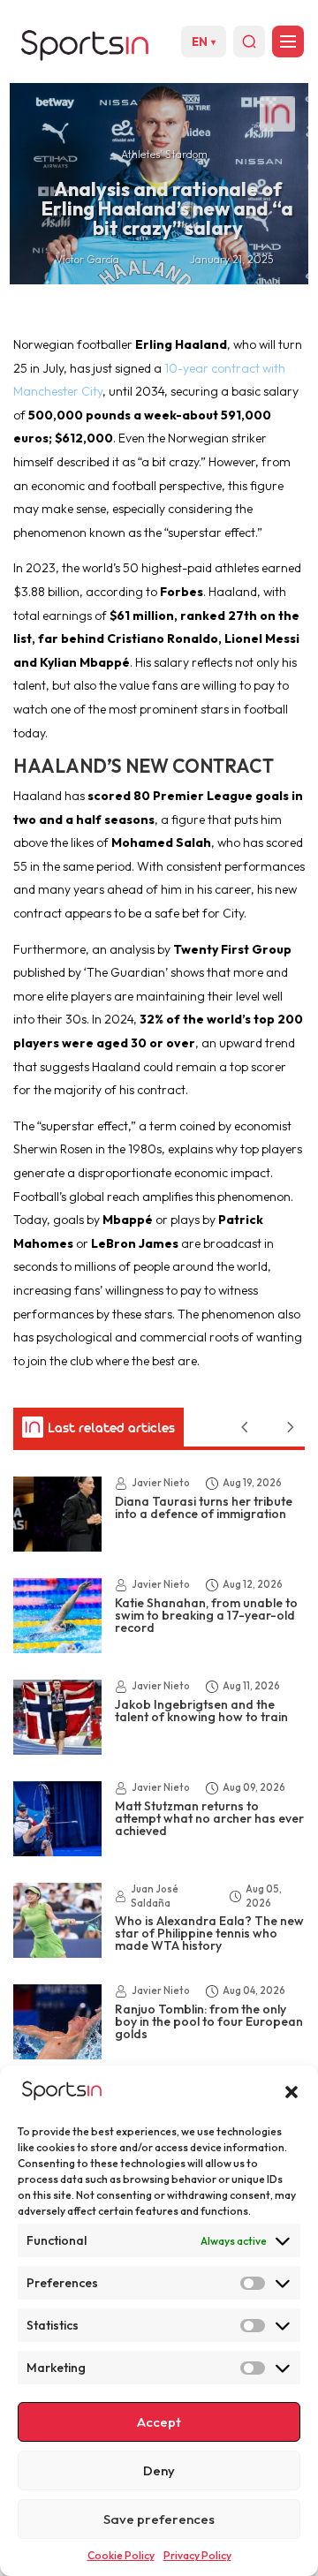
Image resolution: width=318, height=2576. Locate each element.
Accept (159, 2422)
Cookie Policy (121, 2555)
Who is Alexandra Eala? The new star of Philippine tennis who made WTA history (209, 1933)
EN (204, 42)
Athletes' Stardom (164, 154)
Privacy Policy (197, 2555)
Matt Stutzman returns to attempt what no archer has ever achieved (209, 1818)
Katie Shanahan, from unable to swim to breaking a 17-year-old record (206, 1615)
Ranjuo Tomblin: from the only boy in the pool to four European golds (209, 2021)
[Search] (249, 42)
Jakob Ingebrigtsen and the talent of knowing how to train (201, 1711)
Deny (159, 2470)
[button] (291, 2092)
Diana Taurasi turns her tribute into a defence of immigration (204, 1507)
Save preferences (159, 2519)
